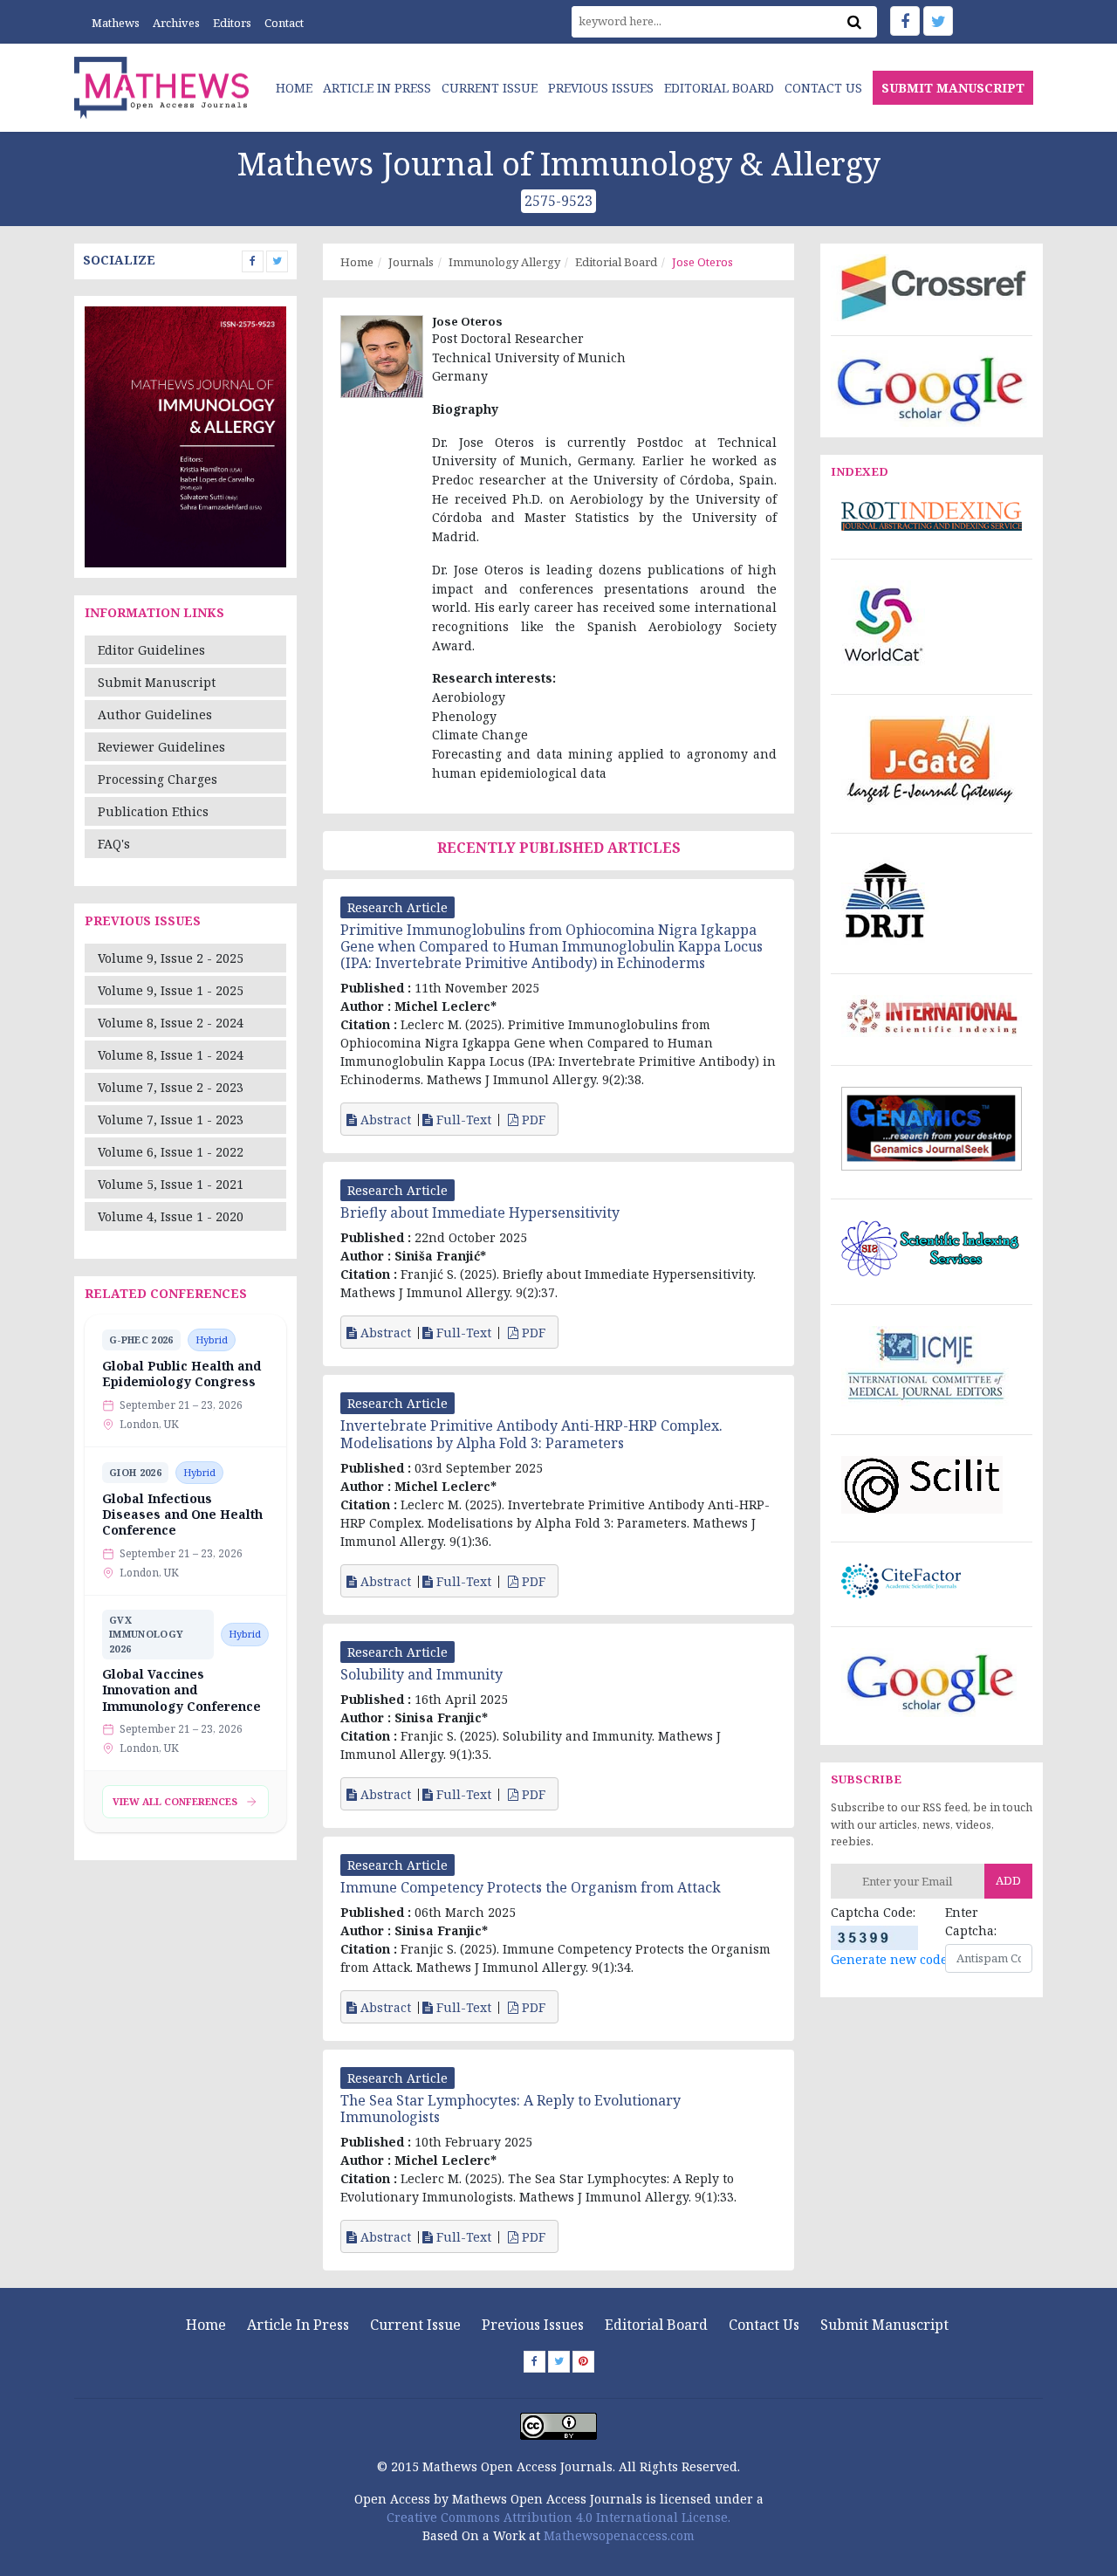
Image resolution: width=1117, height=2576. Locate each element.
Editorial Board (719, 88)
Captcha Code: (873, 1912)
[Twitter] (938, 21)
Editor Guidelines (151, 650)
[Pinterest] (583, 2362)
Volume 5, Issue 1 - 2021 (171, 1184)
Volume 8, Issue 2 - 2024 (171, 1023)
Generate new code (889, 1959)
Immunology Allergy (504, 262)
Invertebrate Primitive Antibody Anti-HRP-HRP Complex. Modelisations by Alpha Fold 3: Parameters (531, 1434)
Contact (284, 23)
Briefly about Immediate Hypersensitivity (480, 1212)
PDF (534, 1120)
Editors (232, 23)
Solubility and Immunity (421, 1674)
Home (294, 88)
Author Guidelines (155, 714)
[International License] (558, 2425)
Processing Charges (158, 779)
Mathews (116, 23)
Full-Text (462, 1120)
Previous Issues (601, 88)
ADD (1008, 1880)
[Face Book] (905, 21)
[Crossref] (932, 286)
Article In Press (377, 88)
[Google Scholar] (932, 387)
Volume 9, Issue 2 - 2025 (171, 958)
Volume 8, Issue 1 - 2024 (171, 1055)
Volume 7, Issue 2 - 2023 (171, 1087)
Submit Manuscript (157, 682)
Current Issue (490, 88)
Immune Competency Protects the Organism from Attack (531, 1887)
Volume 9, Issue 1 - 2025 (171, 990)
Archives (176, 23)
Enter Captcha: (971, 1921)
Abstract (384, 1120)
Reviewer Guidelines (161, 747)
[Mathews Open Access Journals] (161, 86)
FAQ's (114, 844)
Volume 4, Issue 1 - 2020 (171, 1216)
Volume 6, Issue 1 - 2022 (171, 1152)
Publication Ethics (153, 811)
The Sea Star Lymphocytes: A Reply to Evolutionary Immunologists (511, 2109)
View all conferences (175, 1801)
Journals (411, 262)
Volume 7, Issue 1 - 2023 (171, 1120)
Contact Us (823, 88)
